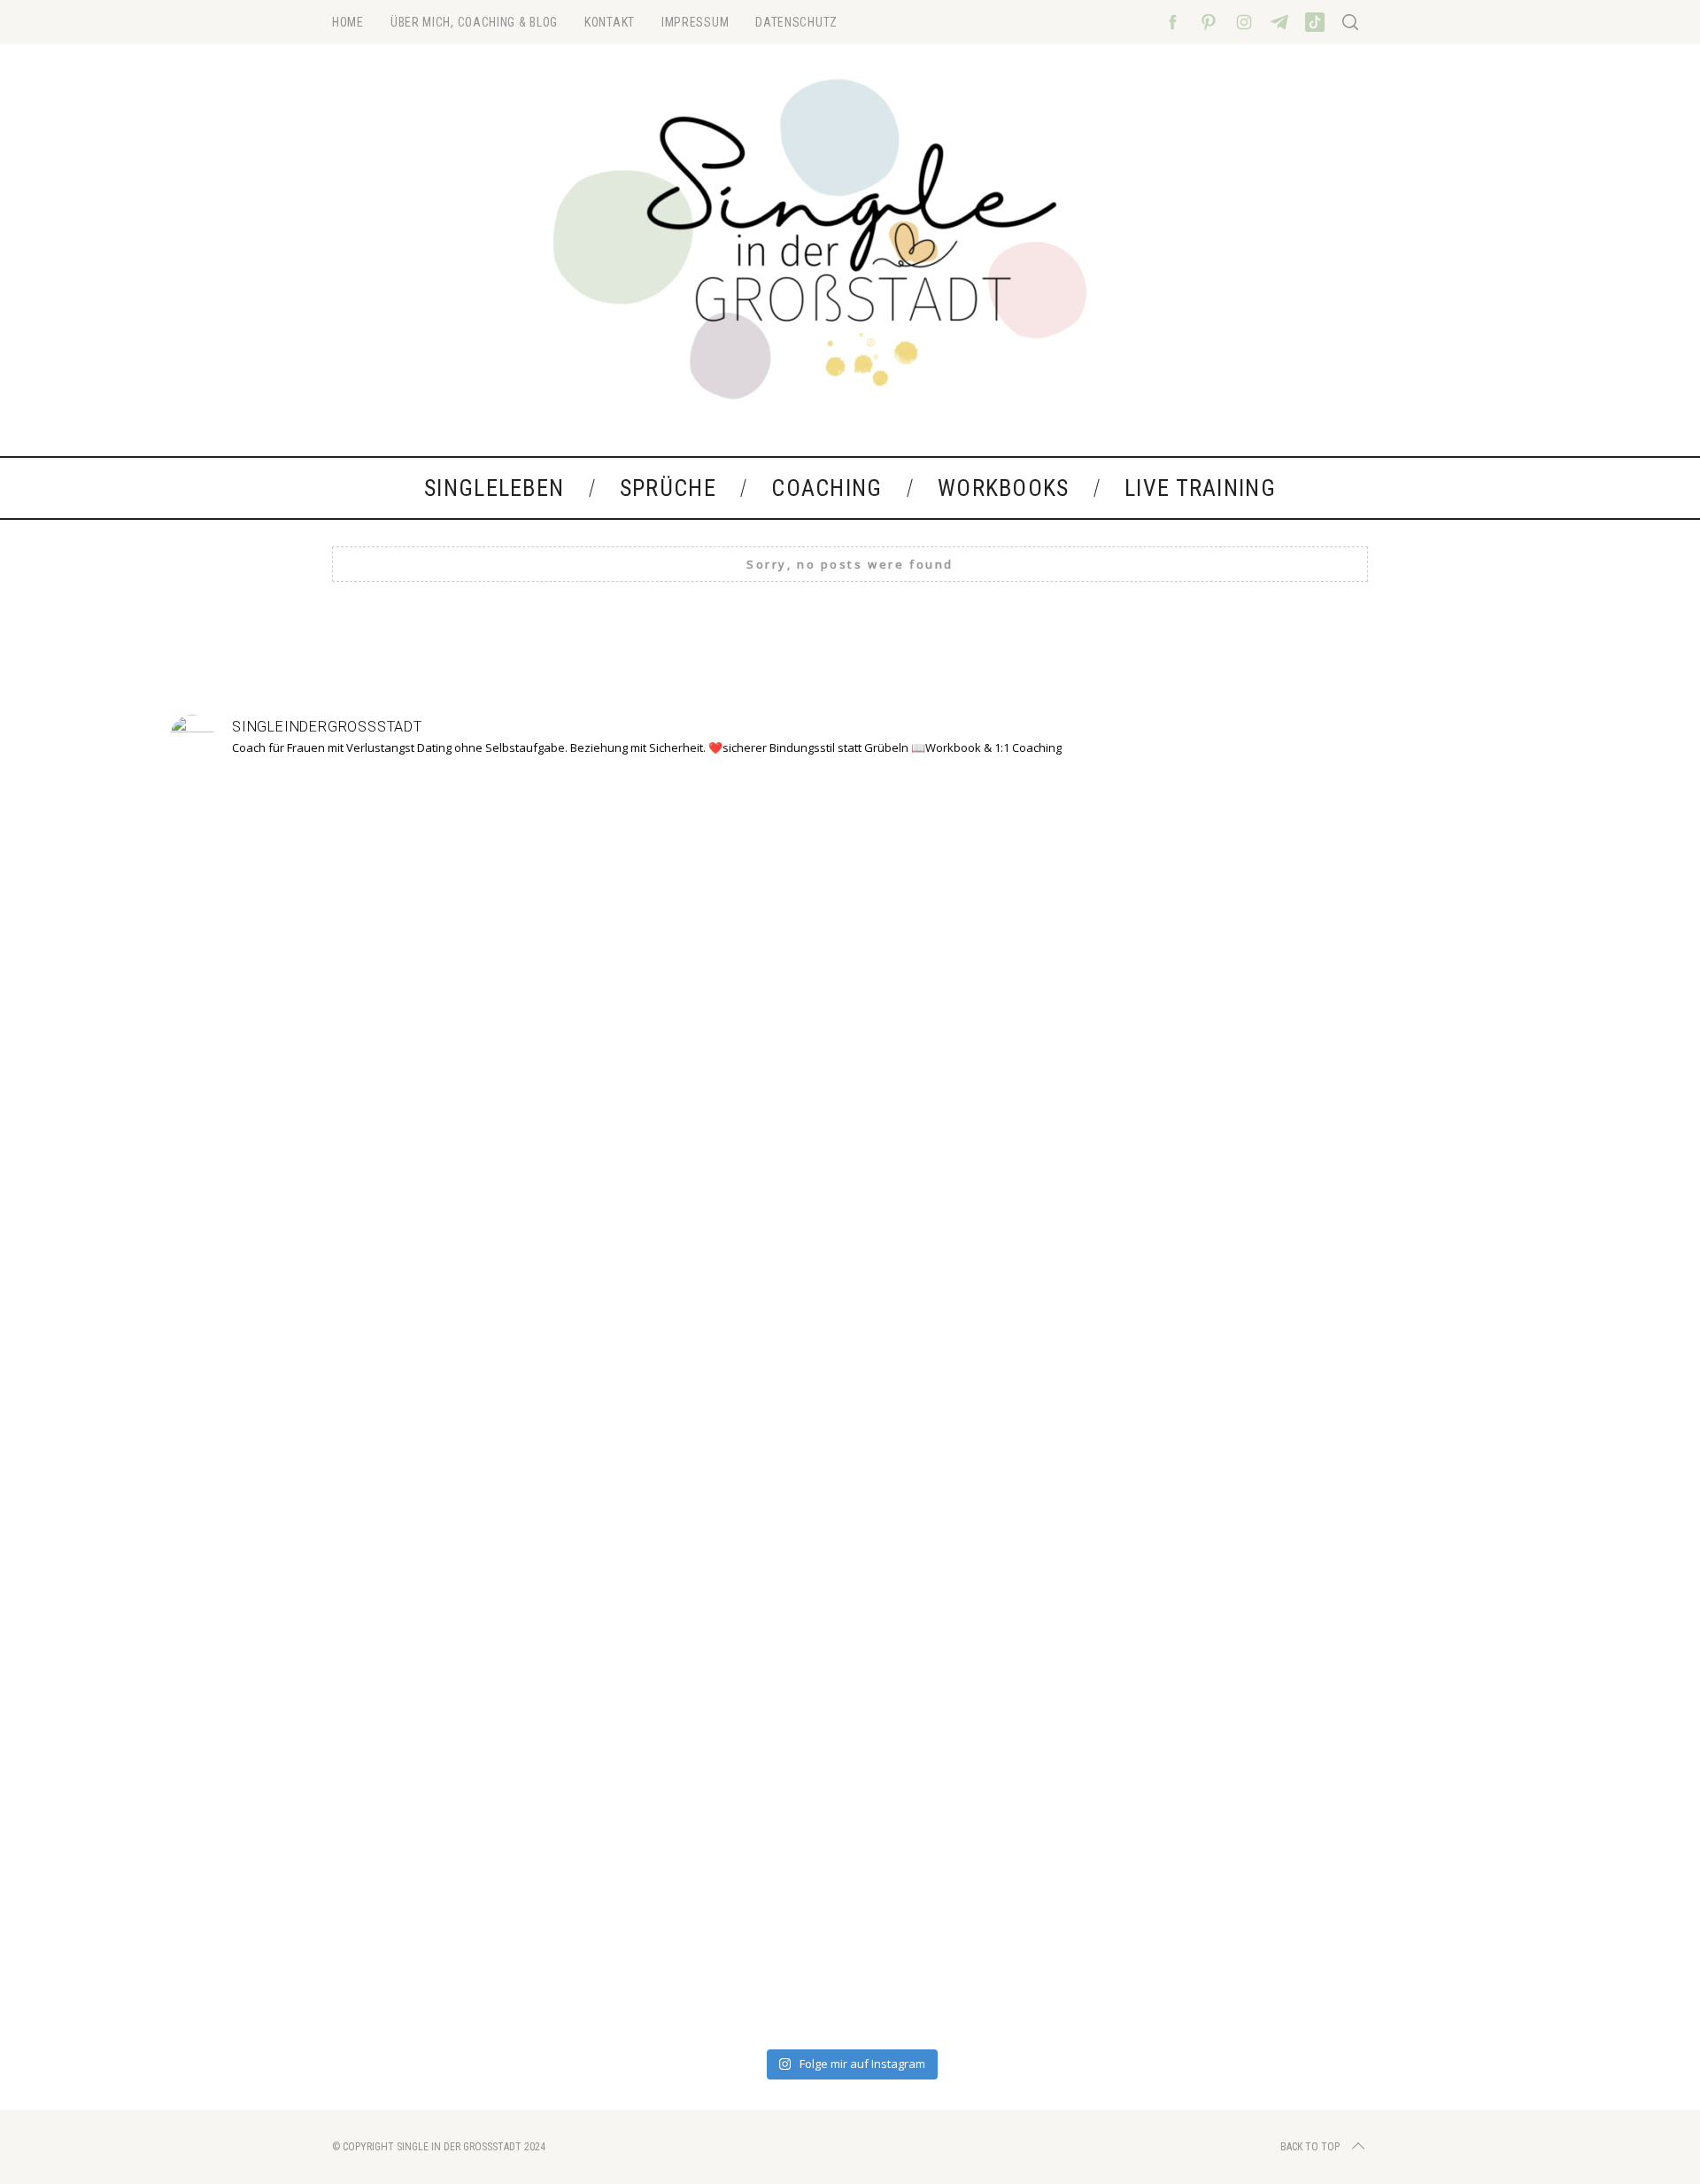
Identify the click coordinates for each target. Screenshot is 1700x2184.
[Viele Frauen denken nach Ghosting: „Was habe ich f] (577, 1407)
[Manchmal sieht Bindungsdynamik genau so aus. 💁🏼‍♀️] (305, 1344)
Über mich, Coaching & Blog (474, 22)
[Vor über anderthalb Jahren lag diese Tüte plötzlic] (850, 1205)
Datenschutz (796, 22)
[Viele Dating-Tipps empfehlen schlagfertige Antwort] (1123, 1397)
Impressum (695, 22)
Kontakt (610, 22)
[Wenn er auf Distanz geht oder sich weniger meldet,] (1395, 1375)
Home (348, 22)
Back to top (1310, 2147)
